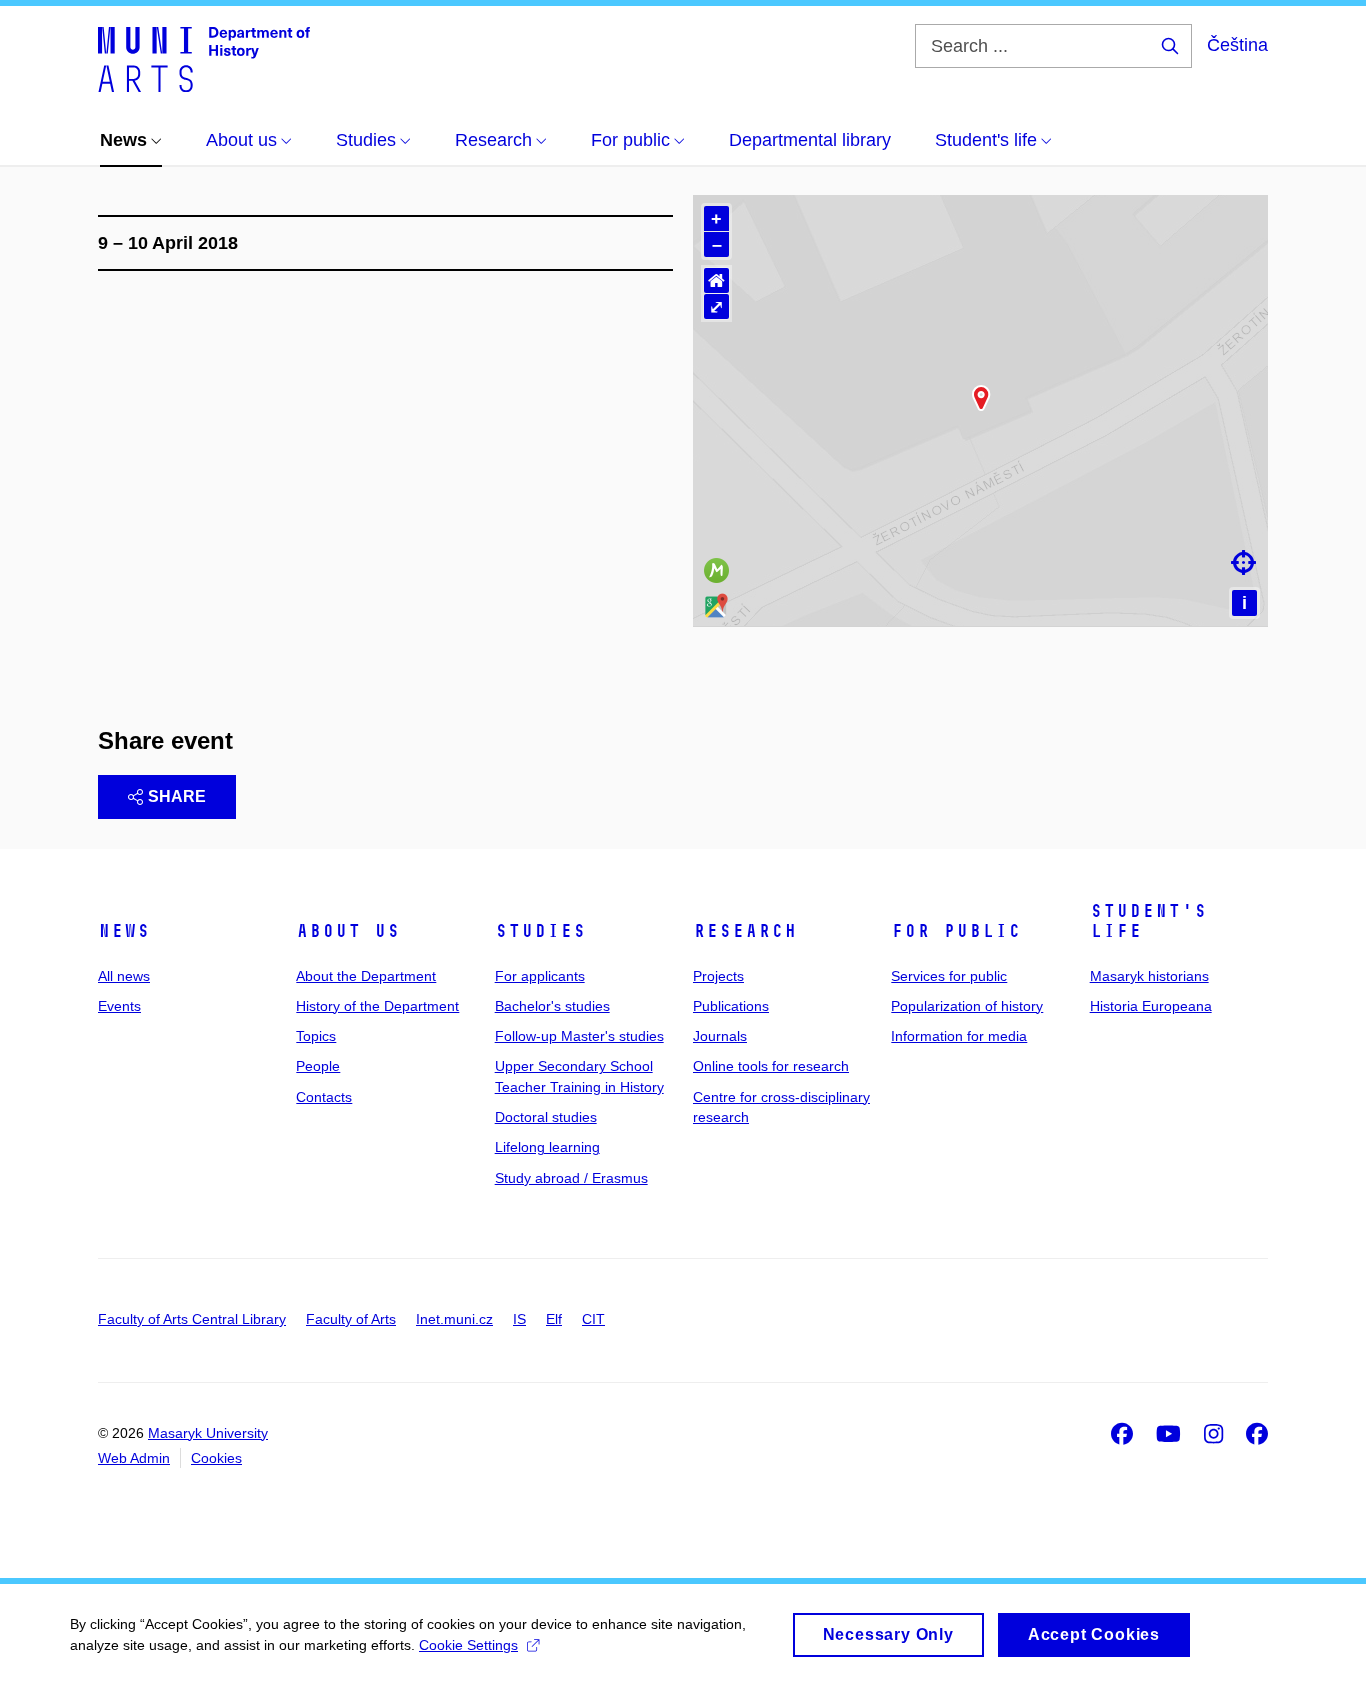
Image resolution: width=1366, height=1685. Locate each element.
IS (519, 1319)
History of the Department (377, 1006)
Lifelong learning (547, 1147)
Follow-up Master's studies (579, 1036)
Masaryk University (208, 1433)
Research (745, 931)
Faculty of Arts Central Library (192, 1319)
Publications (731, 1006)
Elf (554, 1319)
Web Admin (134, 1458)
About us (348, 931)
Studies (540, 931)
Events (119, 1006)
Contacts (324, 1097)
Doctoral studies (546, 1117)
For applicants (540, 976)
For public (956, 931)
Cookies (216, 1458)
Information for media (959, 1036)
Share (177, 796)
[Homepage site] (204, 58)
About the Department (366, 976)
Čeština (1237, 45)
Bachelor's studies (552, 1006)
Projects (718, 976)
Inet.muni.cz (454, 1319)
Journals (720, 1036)
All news (124, 976)
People (318, 1066)
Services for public (949, 976)
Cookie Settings (468, 1645)
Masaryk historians (1149, 976)
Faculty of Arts (351, 1319)
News (124, 931)
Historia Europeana (1151, 1006)
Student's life (1148, 921)
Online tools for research (771, 1066)
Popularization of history (967, 1006)
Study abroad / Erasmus (571, 1178)
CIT (593, 1319)
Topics (316, 1036)
